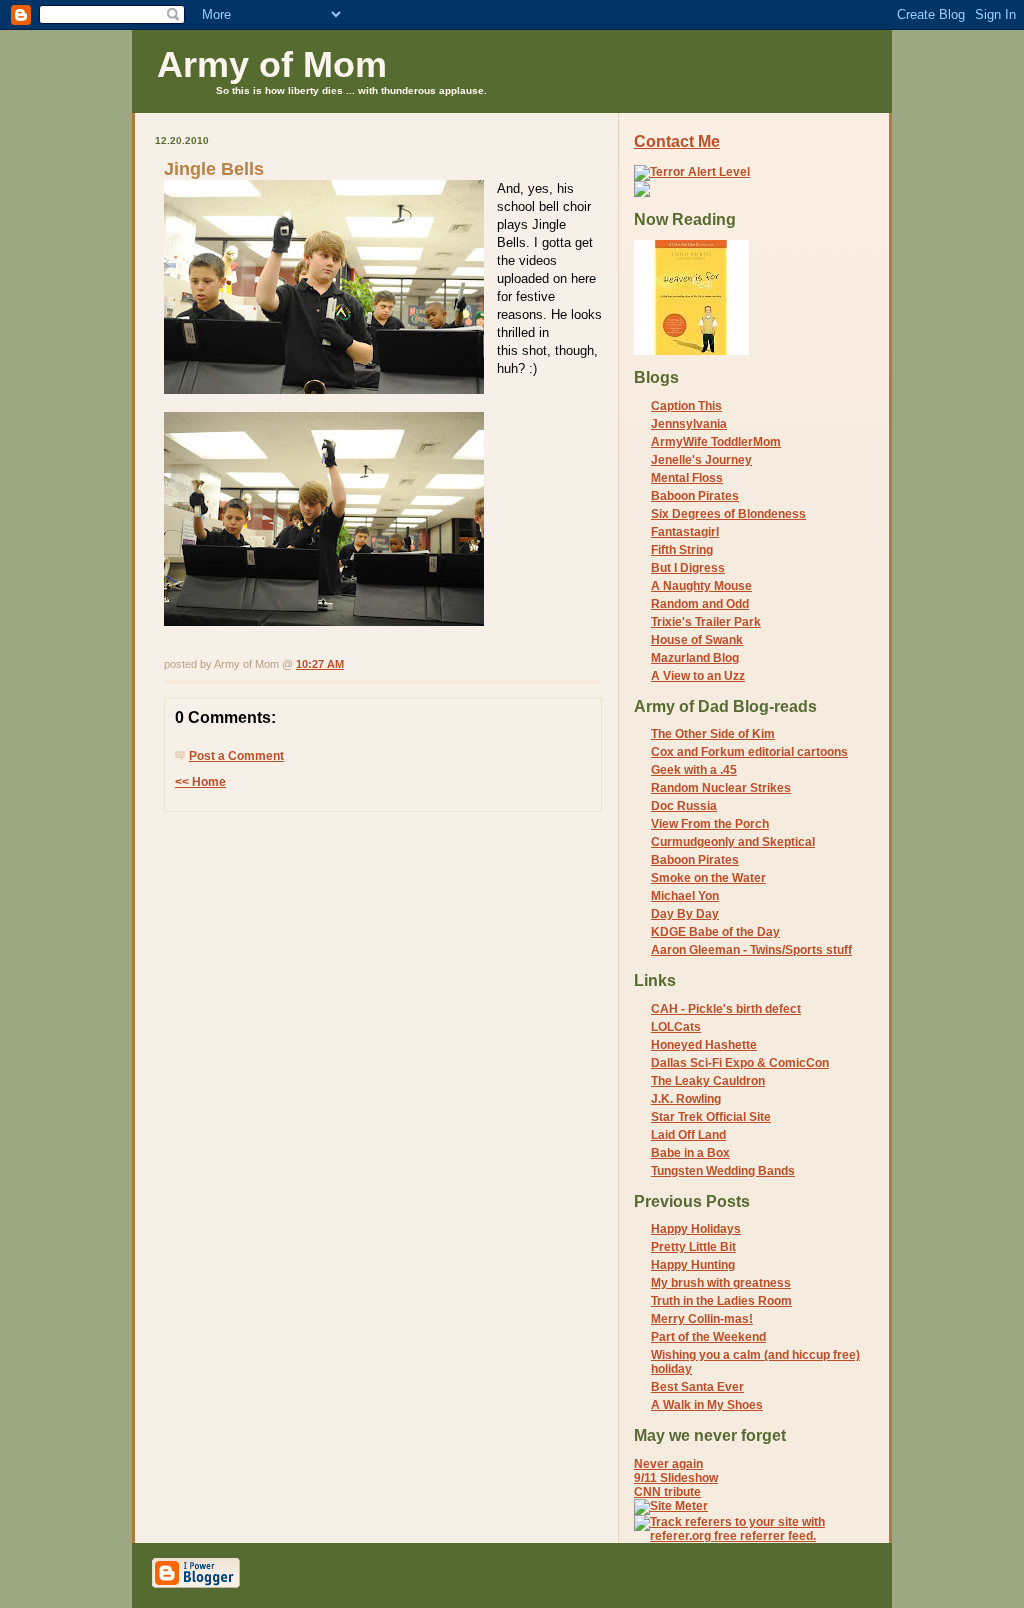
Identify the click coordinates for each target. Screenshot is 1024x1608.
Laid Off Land (688, 1135)
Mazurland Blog (695, 658)
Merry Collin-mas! (702, 1319)
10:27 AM (320, 664)
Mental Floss (687, 478)
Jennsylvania (689, 424)
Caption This (686, 406)
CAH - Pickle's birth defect (726, 1009)
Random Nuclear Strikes (721, 788)
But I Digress (688, 568)
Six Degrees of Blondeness (728, 514)
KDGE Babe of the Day (715, 932)
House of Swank (697, 640)
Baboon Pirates (695, 496)
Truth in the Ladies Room (721, 1301)
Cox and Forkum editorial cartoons (749, 752)
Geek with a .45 (694, 770)
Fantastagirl (685, 532)
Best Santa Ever (697, 1387)
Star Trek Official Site (711, 1117)
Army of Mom (272, 64)
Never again (668, 1464)
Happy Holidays (696, 1229)
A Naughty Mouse (701, 586)
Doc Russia (684, 806)
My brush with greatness (721, 1283)
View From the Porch (710, 824)
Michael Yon (685, 896)
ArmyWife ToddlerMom (716, 442)
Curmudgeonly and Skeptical (733, 842)
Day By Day (685, 914)
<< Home (200, 782)
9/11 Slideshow (676, 1478)
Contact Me (677, 141)
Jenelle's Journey (701, 460)
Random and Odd (700, 604)
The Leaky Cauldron (708, 1081)
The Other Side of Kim (713, 734)
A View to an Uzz (698, 676)
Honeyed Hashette (704, 1045)
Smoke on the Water (708, 878)
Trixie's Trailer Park (706, 622)
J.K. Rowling (686, 1099)
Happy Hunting (693, 1265)
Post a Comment (236, 756)
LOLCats (676, 1027)
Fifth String (682, 550)
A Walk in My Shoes (707, 1405)
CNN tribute (667, 1492)
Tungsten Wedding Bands (723, 1171)
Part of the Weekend (708, 1337)
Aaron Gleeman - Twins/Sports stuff (751, 950)
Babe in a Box (690, 1153)
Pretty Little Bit (693, 1247)
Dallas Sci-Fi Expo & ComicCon (740, 1063)
